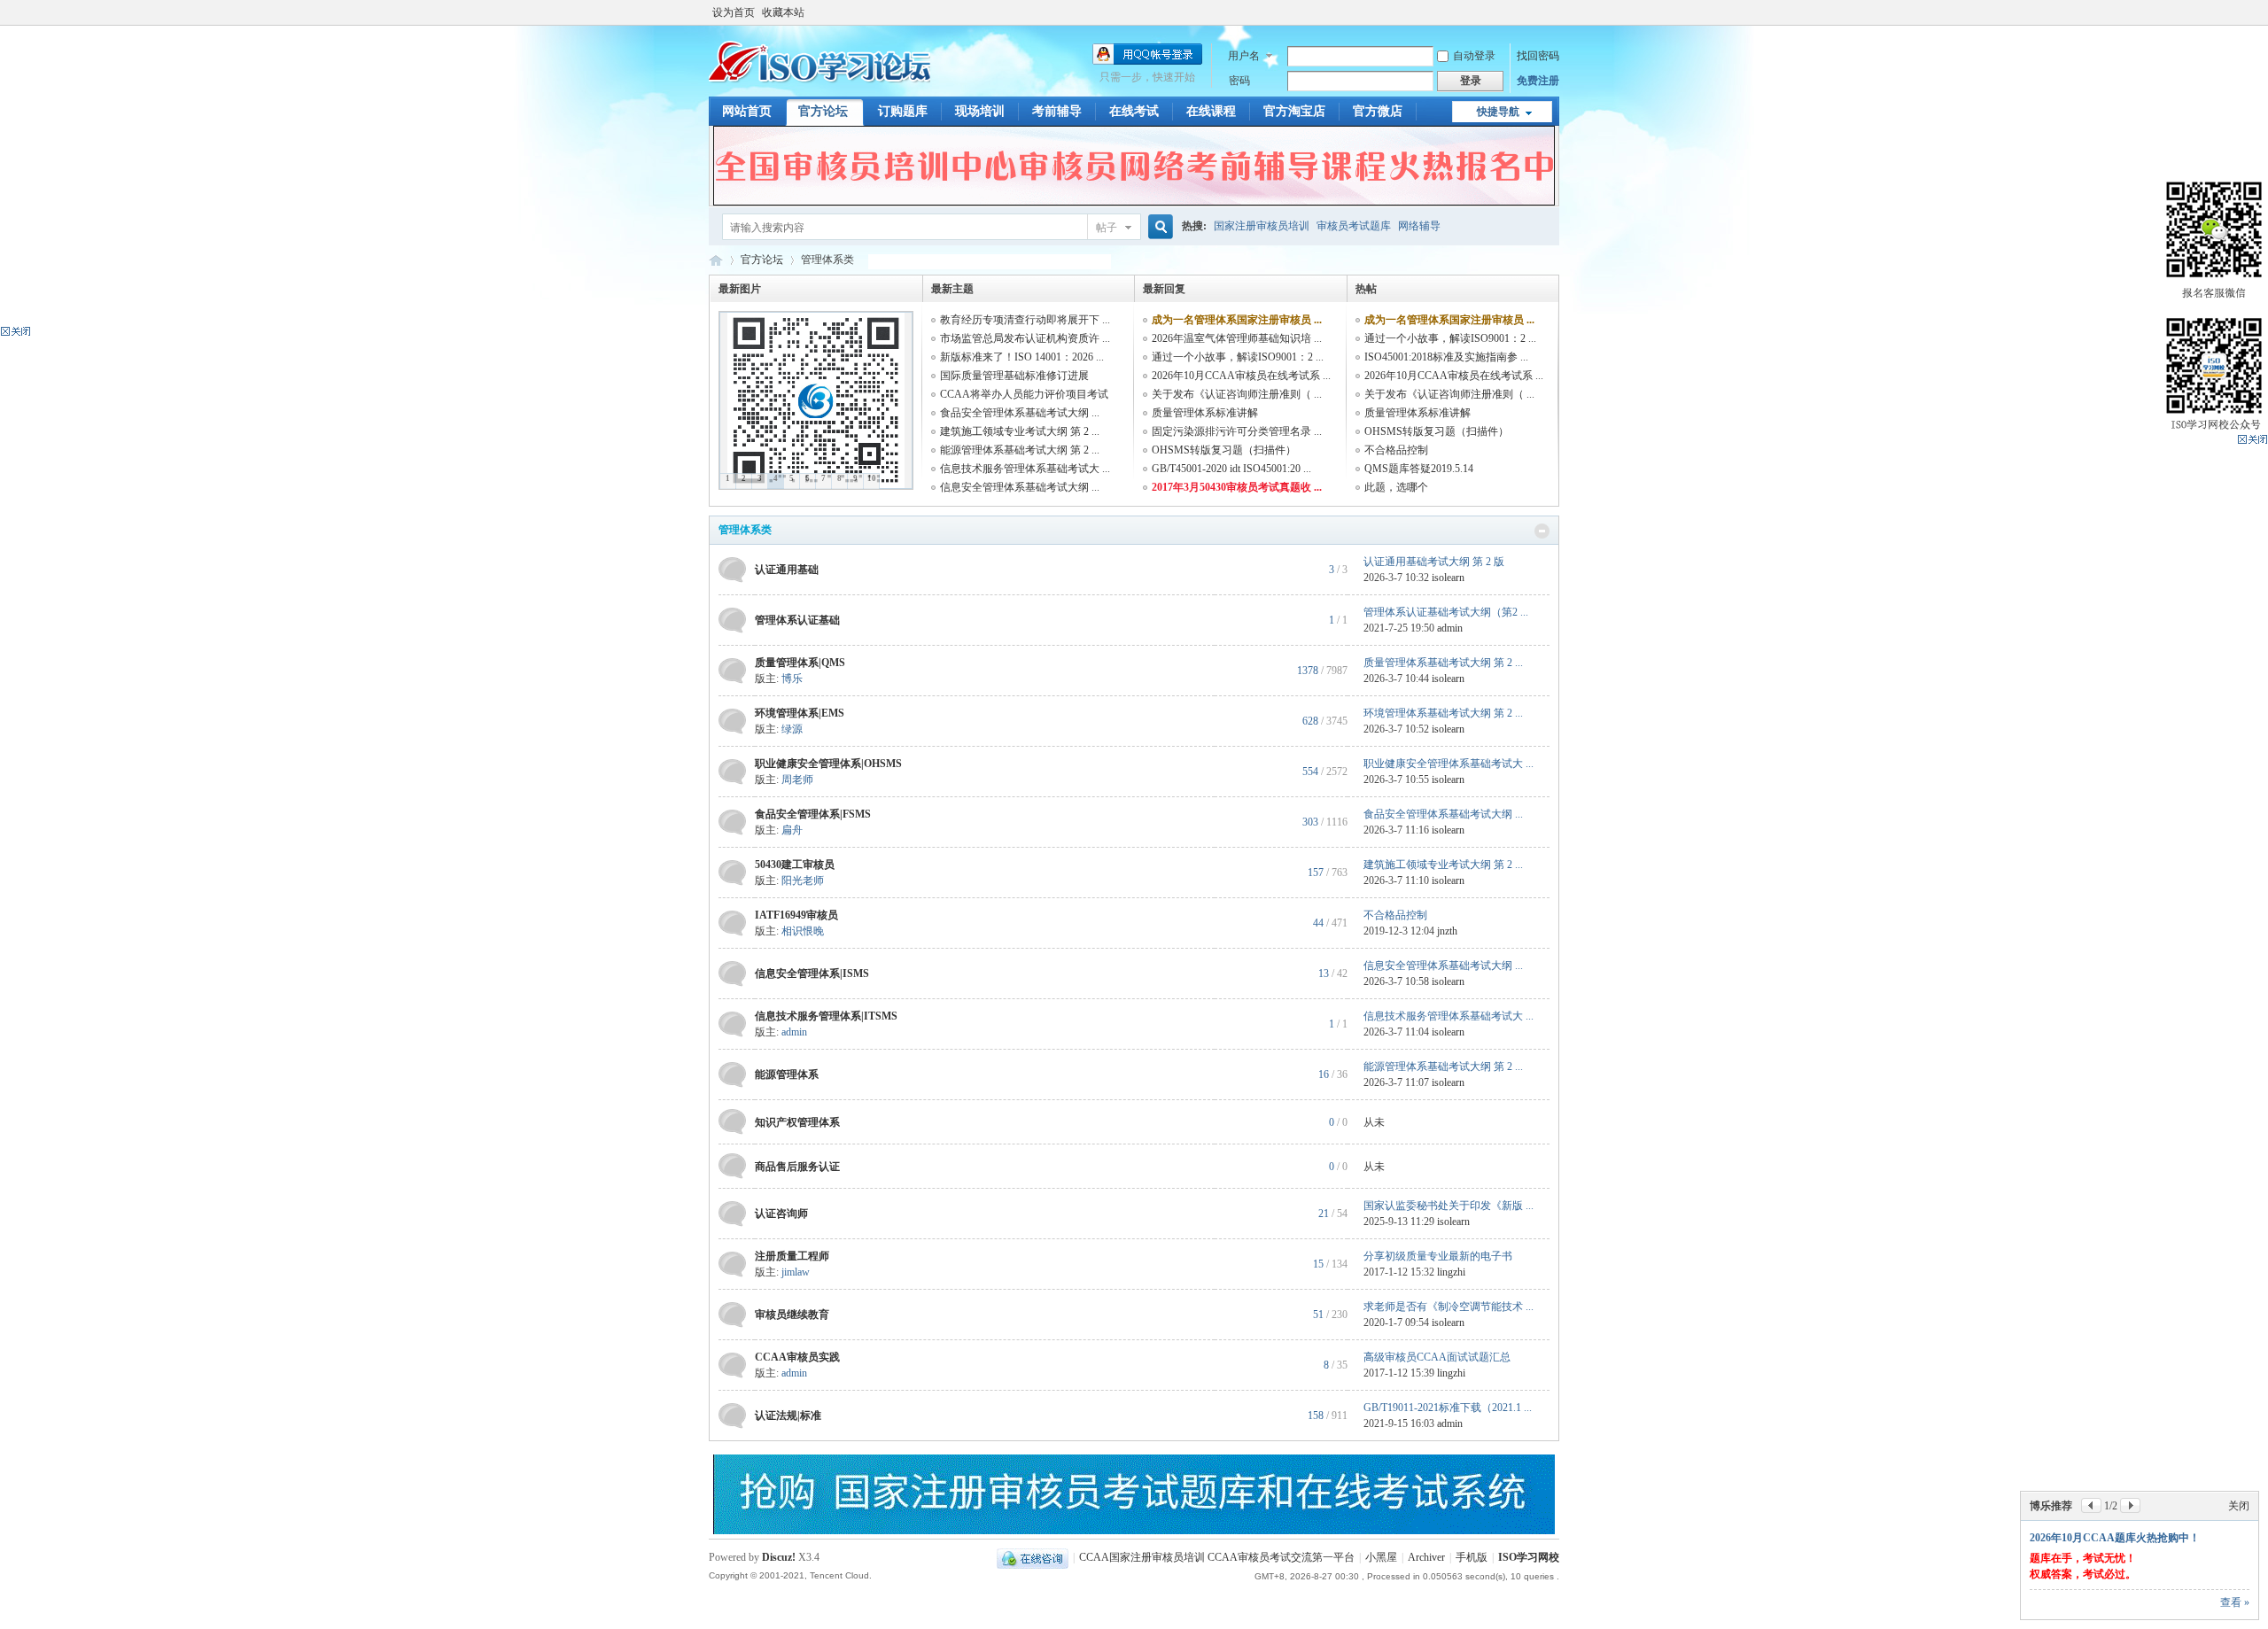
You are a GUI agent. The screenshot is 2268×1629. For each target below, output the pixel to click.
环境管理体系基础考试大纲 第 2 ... (1443, 713)
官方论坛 (823, 111)
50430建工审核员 (795, 865)
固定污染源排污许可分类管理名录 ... (1237, 431)
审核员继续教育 (792, 1315)
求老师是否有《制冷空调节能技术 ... (1449, 1307)
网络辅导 (1419, 226)
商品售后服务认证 (797, 1167)
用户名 (1244, 56)
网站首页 (747, 111)
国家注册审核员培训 (1262, 226)
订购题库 (903, 111)
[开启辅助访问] (1555, 12)
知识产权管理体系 (797, 1122)
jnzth (1447, 931)
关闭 (2239, 1506)
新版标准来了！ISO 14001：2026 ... (1022, 357)
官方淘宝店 (1294, 111)
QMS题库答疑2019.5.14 (1419, 469)
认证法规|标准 (788, 1416)
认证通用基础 (787, 570)
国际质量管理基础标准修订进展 (1014, 376)
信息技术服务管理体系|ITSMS (826, 1016)
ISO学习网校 (1529, 1557)
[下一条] (2130, 1505)
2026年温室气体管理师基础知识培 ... (1237, 338)
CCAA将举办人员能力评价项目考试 (1024, 394)
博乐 (792, 679)
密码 (1239, 81)
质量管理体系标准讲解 (1205, 413)
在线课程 (1211, 111)
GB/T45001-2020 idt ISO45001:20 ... (1231, 469)
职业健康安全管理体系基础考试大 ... (1449, 764)
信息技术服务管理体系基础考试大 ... (1025, 469)
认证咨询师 (781, 1214)
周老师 (797, 780)
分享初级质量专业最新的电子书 (1438, 1256)
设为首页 (734, 12)
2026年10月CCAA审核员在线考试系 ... (1241, 376)
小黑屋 (1381, 1557)
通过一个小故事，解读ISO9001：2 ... (1238, 357)
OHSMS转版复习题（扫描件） (1224, 450)
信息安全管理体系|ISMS (812, 974)
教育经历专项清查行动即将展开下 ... (1025, 320)
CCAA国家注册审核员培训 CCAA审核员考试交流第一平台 (1217, 1557)
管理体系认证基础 (797, 620)
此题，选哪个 (1396, 487)
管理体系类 (745, 530)
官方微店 (1378, 111)
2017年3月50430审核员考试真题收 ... (1237, 487)
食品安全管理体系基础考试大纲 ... (1020, 413)
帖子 (1107, 228)
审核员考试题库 (1354, 226)
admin (1450, 628)
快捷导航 (1498, 112)
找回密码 (1538, 56)
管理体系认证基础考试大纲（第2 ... (1446, 612)
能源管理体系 (787, 1074)
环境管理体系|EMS (800, 713)
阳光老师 (803, 880)
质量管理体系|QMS (800, 663)
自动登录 (1474, 56)
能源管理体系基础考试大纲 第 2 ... (1020, 450)
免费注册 (1538, 81)
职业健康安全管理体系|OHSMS (828, 764)
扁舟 (792, 830)
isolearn (1448, 578)
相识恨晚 (803, 931)
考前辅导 (1057, 111)
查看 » (2235, 1602)
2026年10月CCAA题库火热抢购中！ (2115, 1538)
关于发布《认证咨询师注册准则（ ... (1237, 394)
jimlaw (796, 1272)
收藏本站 (783, 12)
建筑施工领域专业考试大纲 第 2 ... (1020, 431)
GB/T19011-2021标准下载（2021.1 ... (1448, 1408)
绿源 (792, 729)
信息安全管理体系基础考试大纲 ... (1020, 487)
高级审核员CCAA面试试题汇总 (1437, 1357)
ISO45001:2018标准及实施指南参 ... (1446, 357)
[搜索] (1158, 227)
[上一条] (2091, 1505)
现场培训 (980, 111)
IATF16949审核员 (796, 915)
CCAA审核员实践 (797, 1357)
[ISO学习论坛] (819, 84)
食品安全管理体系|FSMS (813, 814)
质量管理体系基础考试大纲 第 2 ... (1443, 663)
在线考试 (1134, 111)
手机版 (1472, 1557)
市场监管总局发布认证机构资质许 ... (1025, 338)
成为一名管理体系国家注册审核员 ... (1237, 320)
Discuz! (779, 1557)
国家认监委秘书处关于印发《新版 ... (1449, 1206)
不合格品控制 (1396, 450)
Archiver (1426, 1557)
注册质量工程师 (792, 1256)
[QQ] (1033, 1557)
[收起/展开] (1542, 531)
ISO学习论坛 (716, 260)
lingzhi (1451, 1272)
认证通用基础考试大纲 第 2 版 (1434, 562)
